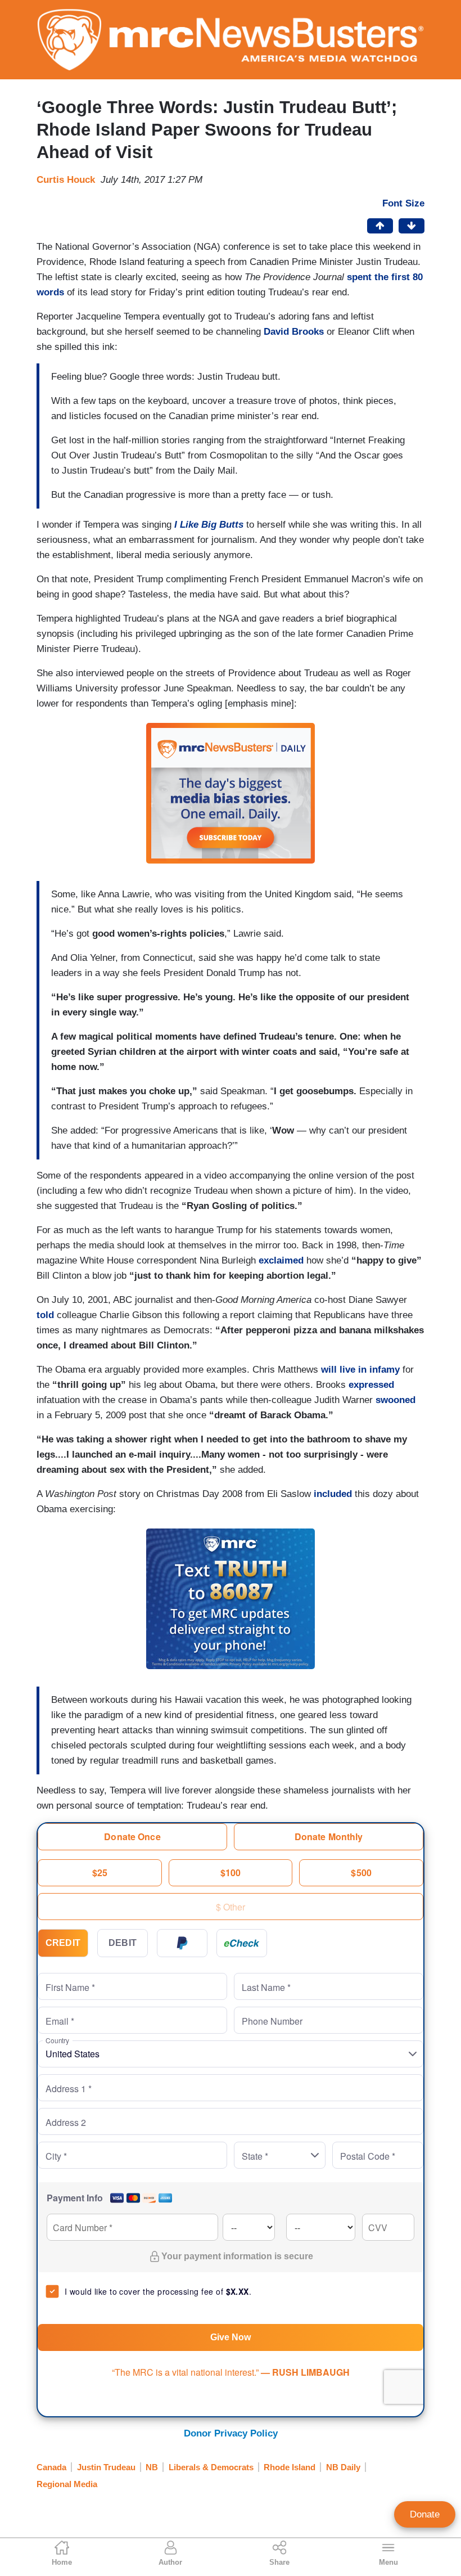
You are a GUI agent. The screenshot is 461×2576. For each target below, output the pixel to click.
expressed (371, 1385)
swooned (396, 1400)
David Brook (291, 332)
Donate (425, 2514)
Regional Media (67, 2484)
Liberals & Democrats (211, 2467)
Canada (51, 2467)
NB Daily (343, 2467)
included (333, 1494)
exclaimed (281, 1260)
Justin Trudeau (106, 2467)
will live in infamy (360, 1370)
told (45, 1315)
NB (152, 2467)
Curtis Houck (66, 180)
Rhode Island (290, 2467)
